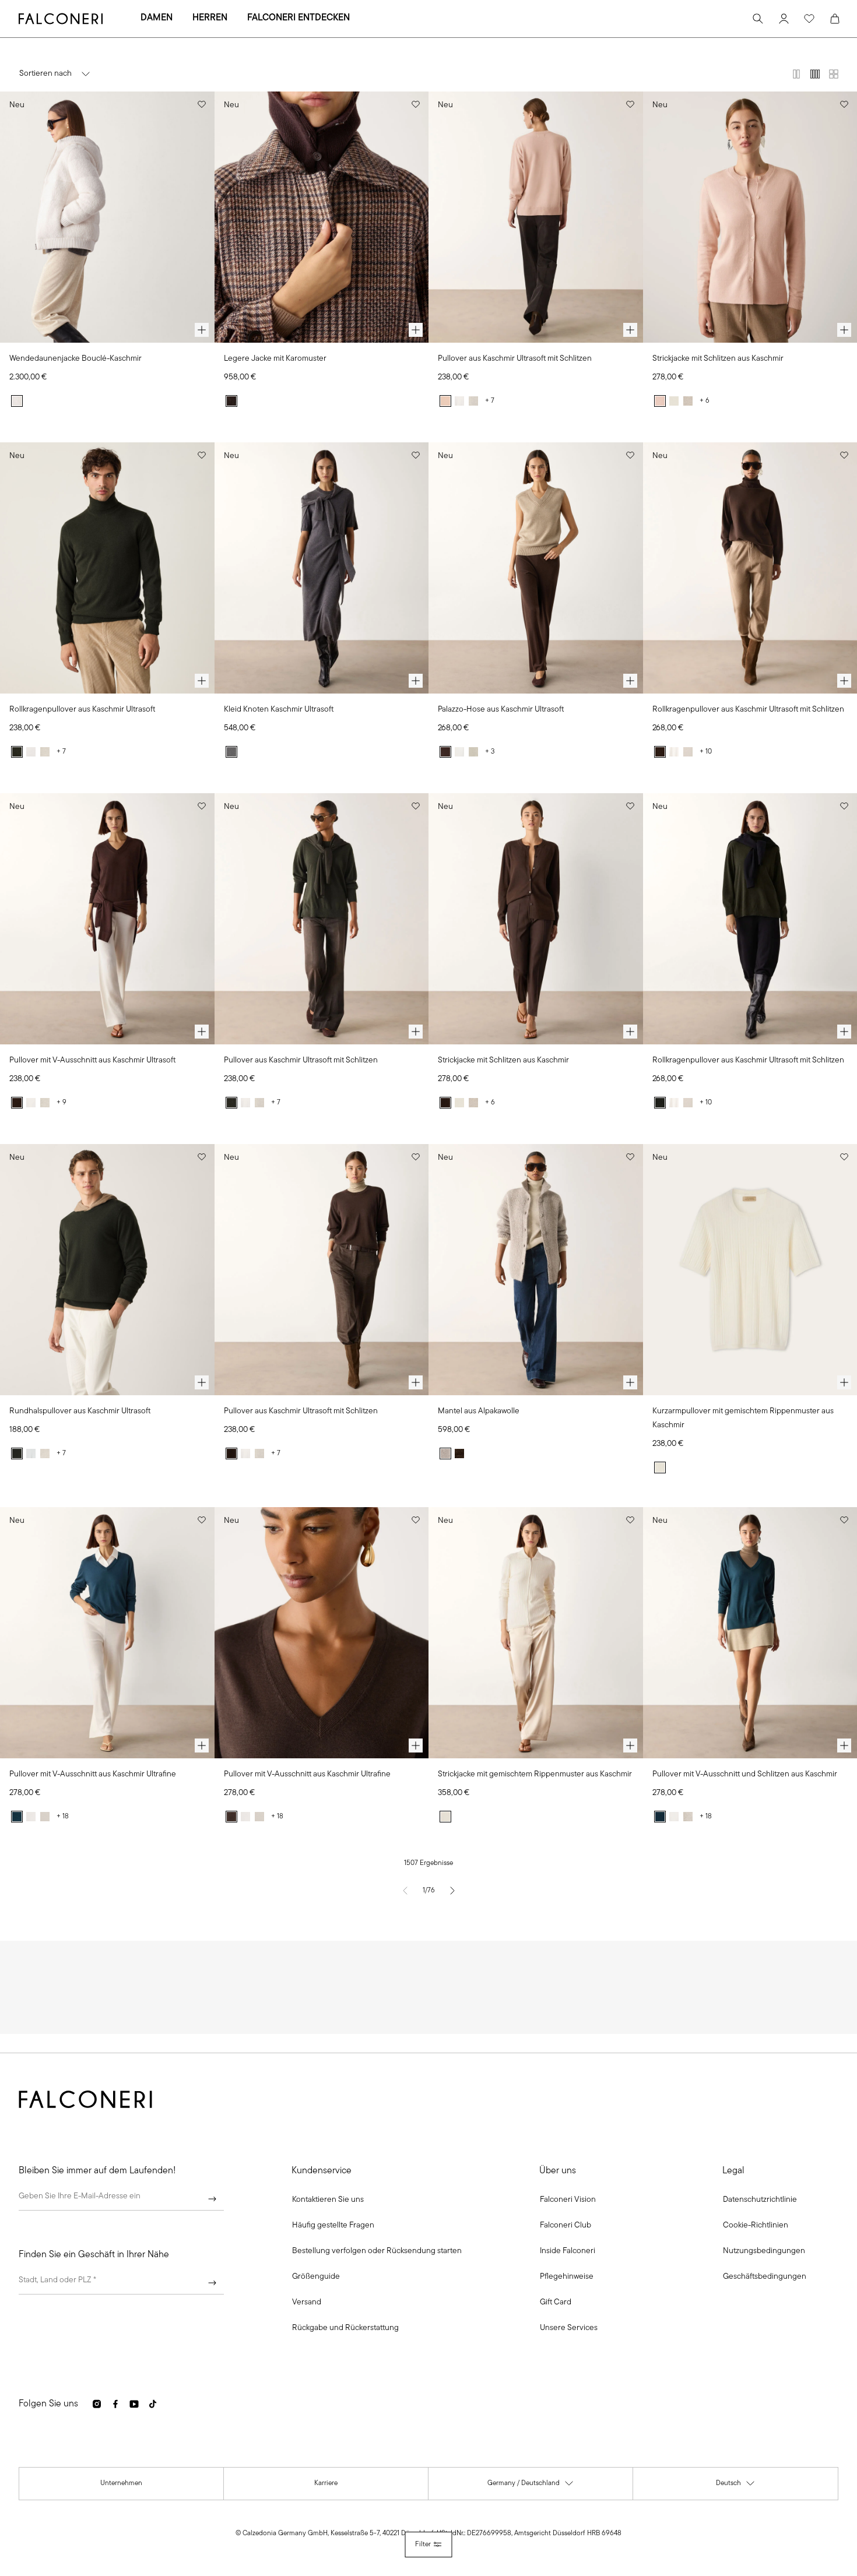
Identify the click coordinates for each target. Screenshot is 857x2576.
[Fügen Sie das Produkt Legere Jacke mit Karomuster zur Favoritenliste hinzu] (416, 104)
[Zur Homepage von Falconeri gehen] (61, 19)
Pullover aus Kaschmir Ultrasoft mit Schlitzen (515, 359)
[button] (328, 2200)
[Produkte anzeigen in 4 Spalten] (815, 74)
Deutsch (736, 2486)
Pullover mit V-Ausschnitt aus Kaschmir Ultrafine (93, 1774)
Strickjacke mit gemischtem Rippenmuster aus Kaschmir (535, 1774)
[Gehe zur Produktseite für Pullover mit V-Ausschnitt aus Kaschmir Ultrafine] (107, 1633)
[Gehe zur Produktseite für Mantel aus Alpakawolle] (536, 1270)
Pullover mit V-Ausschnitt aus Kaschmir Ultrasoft (92, 1060)
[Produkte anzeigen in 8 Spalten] (834, 74)
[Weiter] (212, 2199)
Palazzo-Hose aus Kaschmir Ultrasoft (501, 710)
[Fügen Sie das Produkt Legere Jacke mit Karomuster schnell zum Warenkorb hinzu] (416, 330)
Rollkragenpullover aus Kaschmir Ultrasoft (82, 710)
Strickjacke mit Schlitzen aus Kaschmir (718, 359)
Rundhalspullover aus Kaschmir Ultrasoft (80, 1411)
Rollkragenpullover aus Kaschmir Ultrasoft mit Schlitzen (748, 710)
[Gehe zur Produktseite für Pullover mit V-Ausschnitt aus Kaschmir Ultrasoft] (107, 919)
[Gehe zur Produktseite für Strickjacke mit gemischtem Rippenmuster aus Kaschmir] (536, 1633)
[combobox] (121, 2283)
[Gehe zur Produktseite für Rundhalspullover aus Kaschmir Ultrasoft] (107, 1270)
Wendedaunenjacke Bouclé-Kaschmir (75, 359)
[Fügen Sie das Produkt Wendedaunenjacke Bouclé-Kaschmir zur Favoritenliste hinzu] (202, 104)
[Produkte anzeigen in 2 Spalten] (796, 74)
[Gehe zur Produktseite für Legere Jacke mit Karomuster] (322, 217)
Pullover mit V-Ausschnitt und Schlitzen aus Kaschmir (745, 1774)
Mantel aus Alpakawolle (479, 1411)
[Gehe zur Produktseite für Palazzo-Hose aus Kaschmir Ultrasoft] (536, 568)
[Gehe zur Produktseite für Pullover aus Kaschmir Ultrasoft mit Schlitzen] (536, 217)
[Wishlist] (809, 19)
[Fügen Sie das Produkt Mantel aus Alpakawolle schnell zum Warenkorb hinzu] (630, 1382)
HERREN (210, 18)
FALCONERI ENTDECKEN (298, 18)
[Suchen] (758, 19)
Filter (423, 2545)
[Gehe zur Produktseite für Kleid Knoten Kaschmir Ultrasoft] (322, 568)
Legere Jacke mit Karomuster (275, 359)
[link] (333, 2226)
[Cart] (835, 19)
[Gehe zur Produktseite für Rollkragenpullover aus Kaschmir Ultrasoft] (107, 568)
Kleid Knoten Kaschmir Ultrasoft (279, 710)
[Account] (784, 19)
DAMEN (157, 18)
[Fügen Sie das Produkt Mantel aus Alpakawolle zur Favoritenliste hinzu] (630, 1157)
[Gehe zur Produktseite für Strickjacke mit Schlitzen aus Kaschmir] (536, 919)
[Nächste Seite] (452, 1891)
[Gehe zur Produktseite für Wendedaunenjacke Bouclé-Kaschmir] (107, 217)
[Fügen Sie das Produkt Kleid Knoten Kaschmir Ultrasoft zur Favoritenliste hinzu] (416, 455)
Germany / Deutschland (531, 2486)
